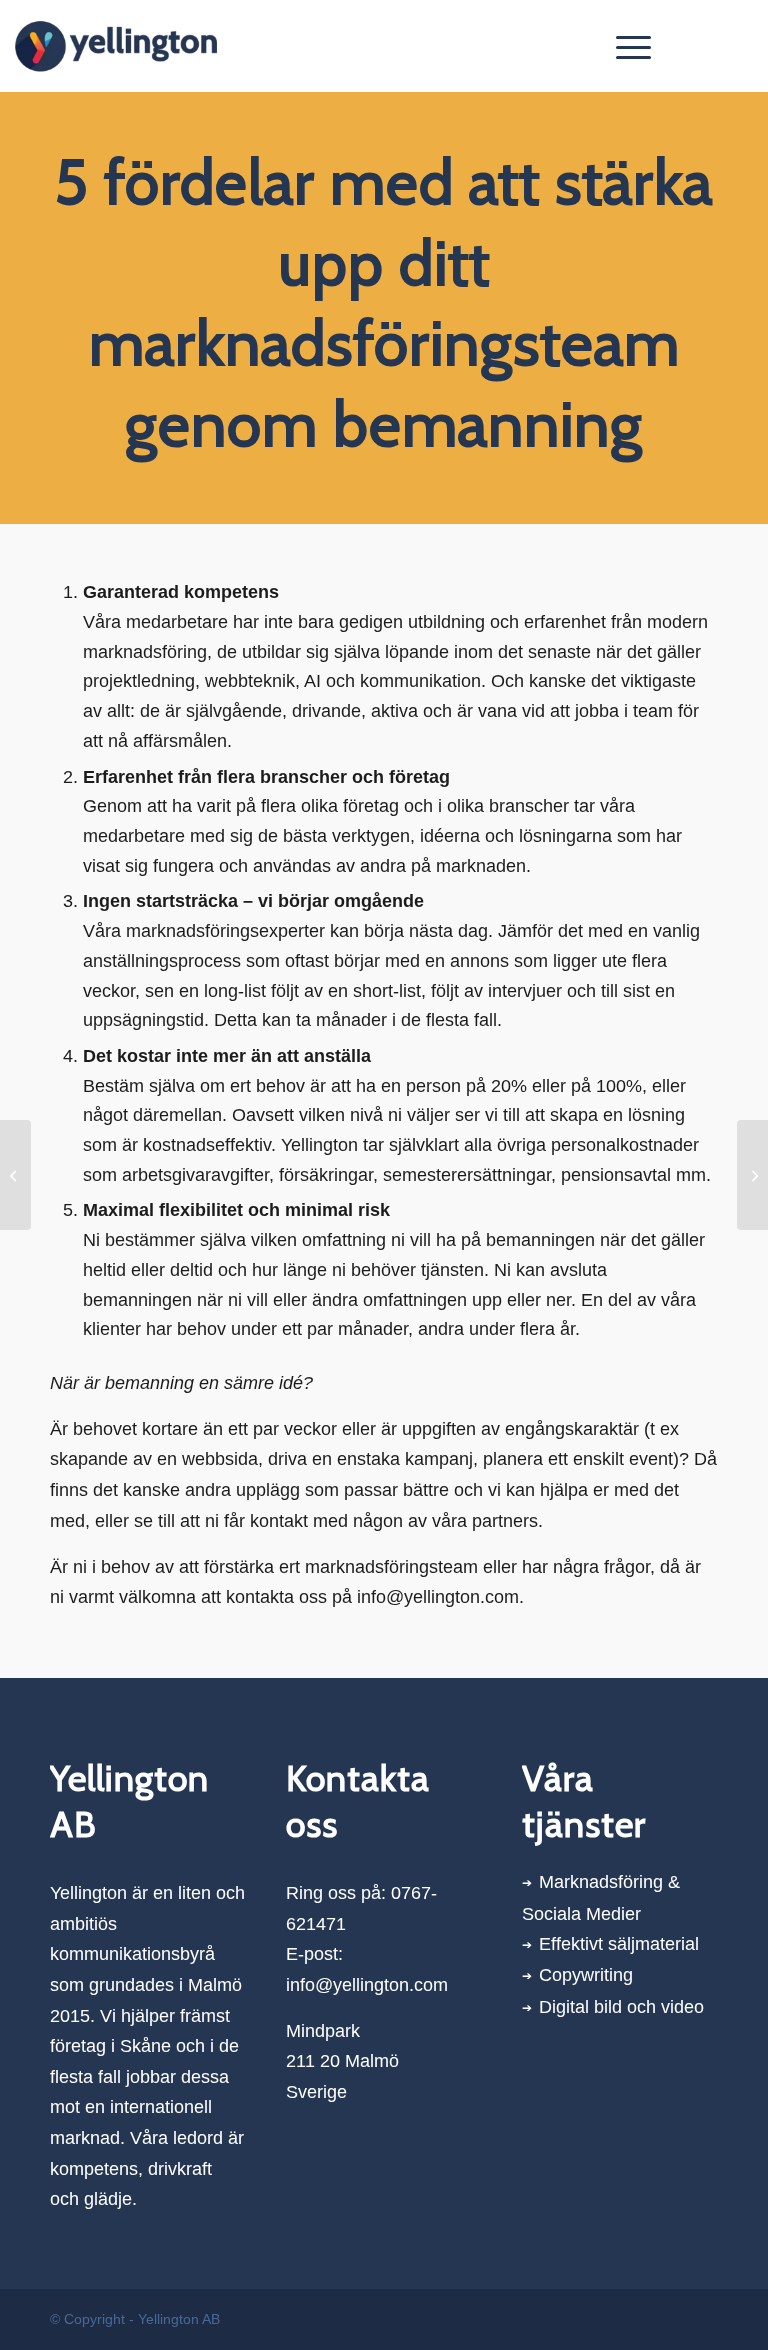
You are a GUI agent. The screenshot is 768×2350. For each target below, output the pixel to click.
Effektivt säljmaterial (619, 1944)
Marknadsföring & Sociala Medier (601, 1898)
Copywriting (586, 1975)
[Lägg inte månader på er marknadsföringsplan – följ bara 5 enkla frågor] (15, 1175)
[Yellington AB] (115, 46)
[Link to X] (708, 46)
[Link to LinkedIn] (738, 46)
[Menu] (623, 46)
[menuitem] (623, 46)
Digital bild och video (621, 2007)
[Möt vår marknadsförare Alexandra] (752, 1175)
